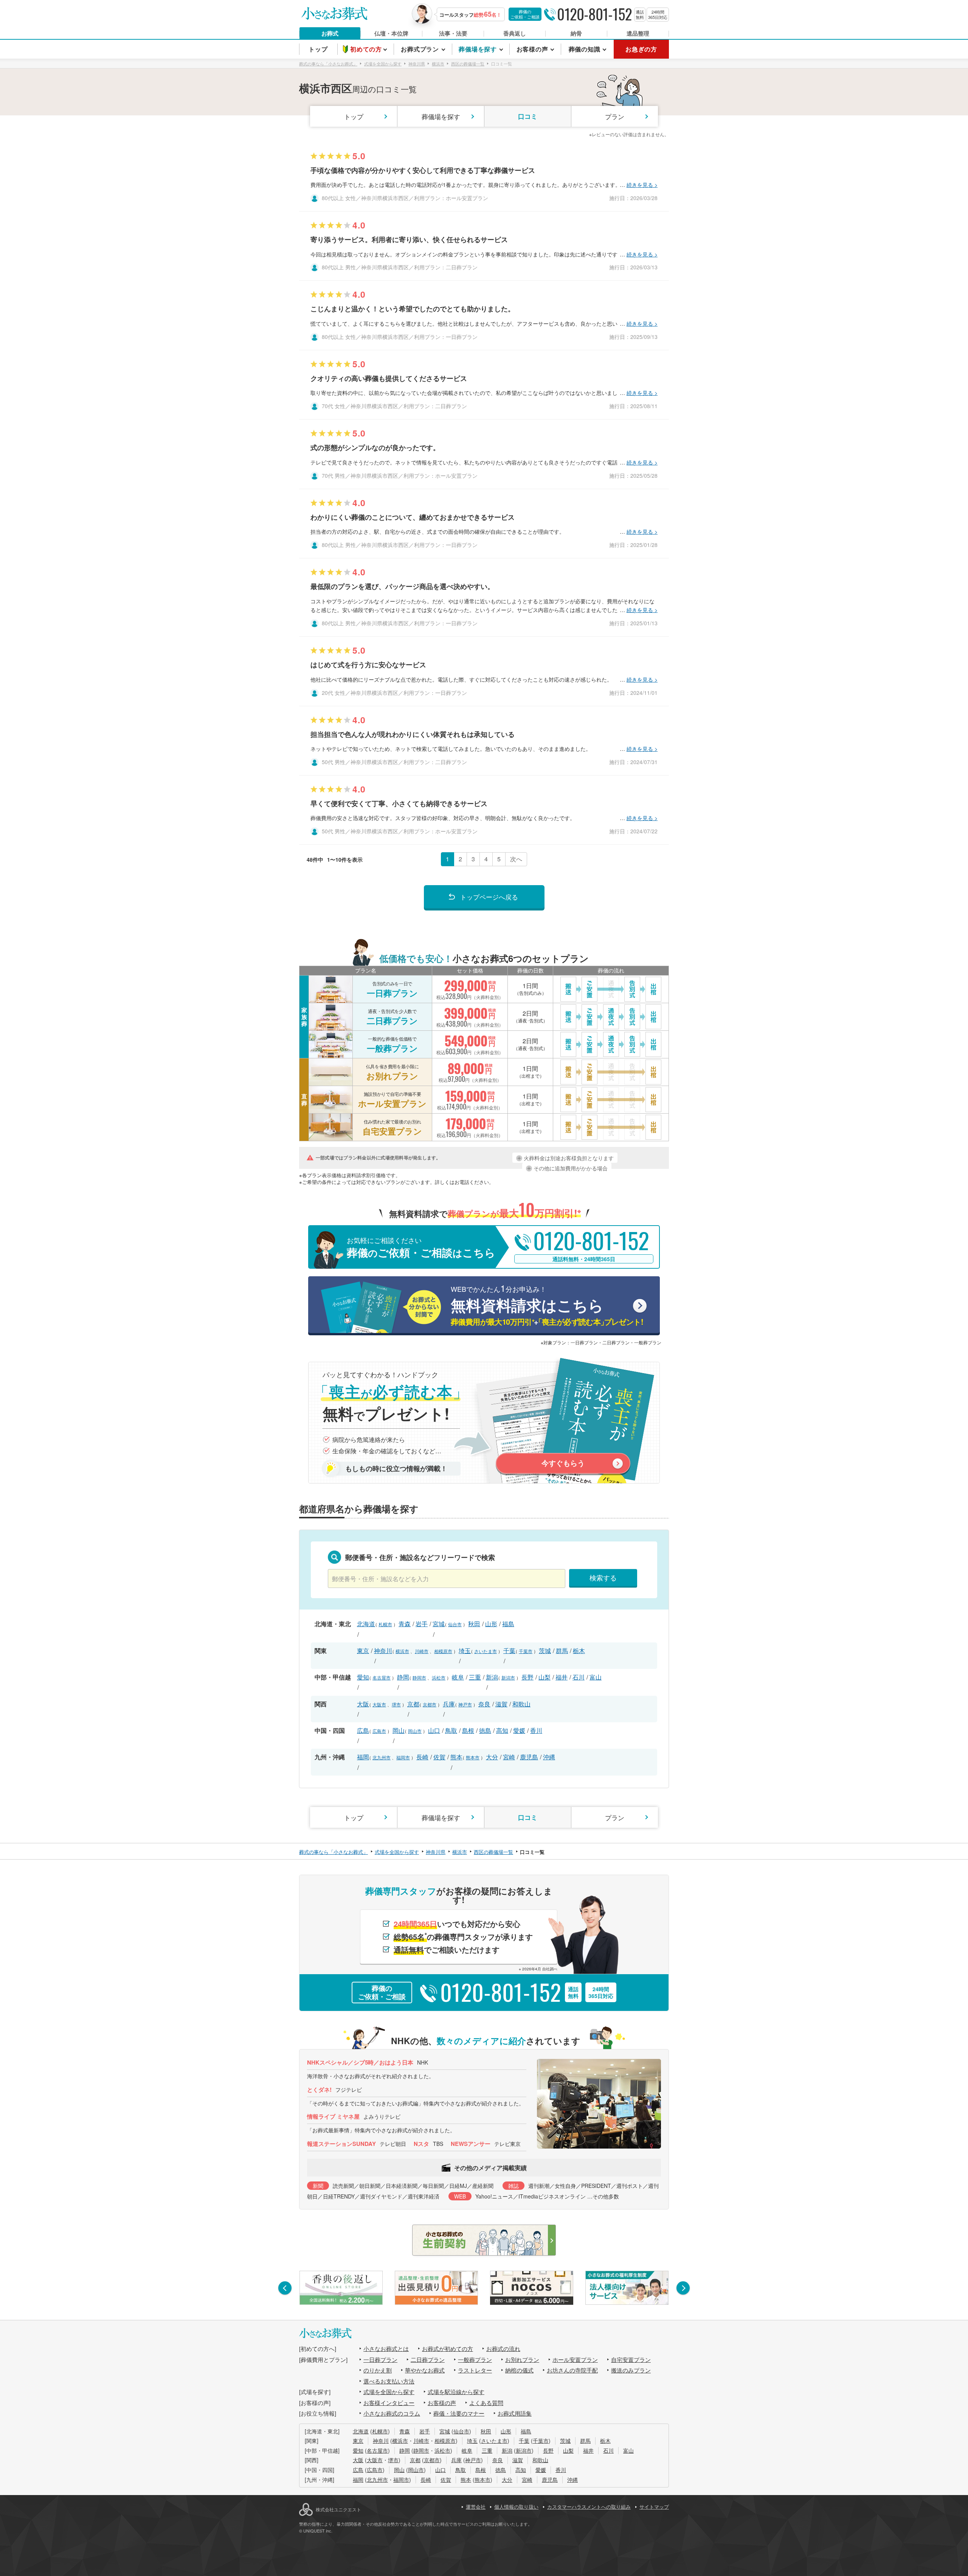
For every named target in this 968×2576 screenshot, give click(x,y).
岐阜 (458, 1677)
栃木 (579, 1651)
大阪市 (379, 1704)
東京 (363, 1651)
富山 (596, 1677)
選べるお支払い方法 (389, 2381)
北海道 (366, 1624)
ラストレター (475, 2370)
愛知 (363, 1677)
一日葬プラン (380, 2359)
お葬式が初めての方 (448, 2348)
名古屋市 (382, 1677)
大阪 (363, 1704)
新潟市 (508, 1677)
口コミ (528, 116)
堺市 (396, 1704)
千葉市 (526, 1651)
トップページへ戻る (489, 897)
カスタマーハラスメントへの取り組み (589, 2507)
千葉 (509, 1651)
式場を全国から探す (389, 2392)
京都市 (430, 1704)
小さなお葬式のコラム (392, 2413)
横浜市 (402, 1651)
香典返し (515, 33)
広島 (363, 1730)
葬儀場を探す (441, 116)
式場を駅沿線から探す (456, 2392)
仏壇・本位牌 (391, 33)
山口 (434, 1730)
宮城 (439, 1624)
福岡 (363, 1757)
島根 (468, 1730)
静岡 (403, 1677)
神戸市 (465, 1704)
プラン (615, 116)
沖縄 (549, 1757)
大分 (492, 1757)
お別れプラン (522, 2359)
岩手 (422, 1624)
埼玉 (465, 1651)
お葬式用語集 (515, 2413)
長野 (527, 1677)
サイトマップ (654, 2507)
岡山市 (415, 1731)
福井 (562, 1677)
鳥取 (451, 1730)
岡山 (399, 1730)
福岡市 (403, 1757)
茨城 (545, 1651)
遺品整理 (638, 33)
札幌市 (385, 1624)
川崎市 (422, 1651)
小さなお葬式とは (386, 2348)
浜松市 (439, 1677)
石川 (579, 1677)
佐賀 (439, 1757)
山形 (491, 1624)
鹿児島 (529, 1757)
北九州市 (382, 1757)
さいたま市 (486, 1651)
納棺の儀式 (519, 2370)
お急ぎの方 (641, 49)
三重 (475, 1677)
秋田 (474, 1624)
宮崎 (509, 1757)
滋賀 (501, 1704)
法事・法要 (453, 33)
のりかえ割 (378, 2370)
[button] (285, 2288)
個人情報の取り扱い (516, 2507)
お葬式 (330, 33)
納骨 (576, 33)
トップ (354, 116)
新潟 (492, 1677)
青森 (405, 1624)
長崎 (422, 1757)
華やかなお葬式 (425, 2370)
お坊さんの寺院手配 (572, 2370)
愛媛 (519, 1730)
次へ (516, 859)
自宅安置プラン (631, 2359)
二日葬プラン (428, 2359)
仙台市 (455, 1624)
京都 (413, 1704)
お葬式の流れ (503, 2348)
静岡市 (419, 1677)
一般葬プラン (475, 2359)
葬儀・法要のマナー (459, 2413)
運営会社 (476, 2507)
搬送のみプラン (631, 2370)
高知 (502, 1730)
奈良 (484, 1704)
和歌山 (521, 1704)
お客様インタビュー (389, 2403)
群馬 (562, 1651)
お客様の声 (442, 2403)
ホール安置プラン (575, 2359)
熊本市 (473, 1757)
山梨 (544, 1677)
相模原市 (443, 1651)
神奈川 (383, 1651)
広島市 (379, 1731)
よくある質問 (486, 2403)
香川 (536, 1730)
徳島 (485, 1730)
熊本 (456, 1757)
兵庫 (449, 1704)
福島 (508, 1624)
